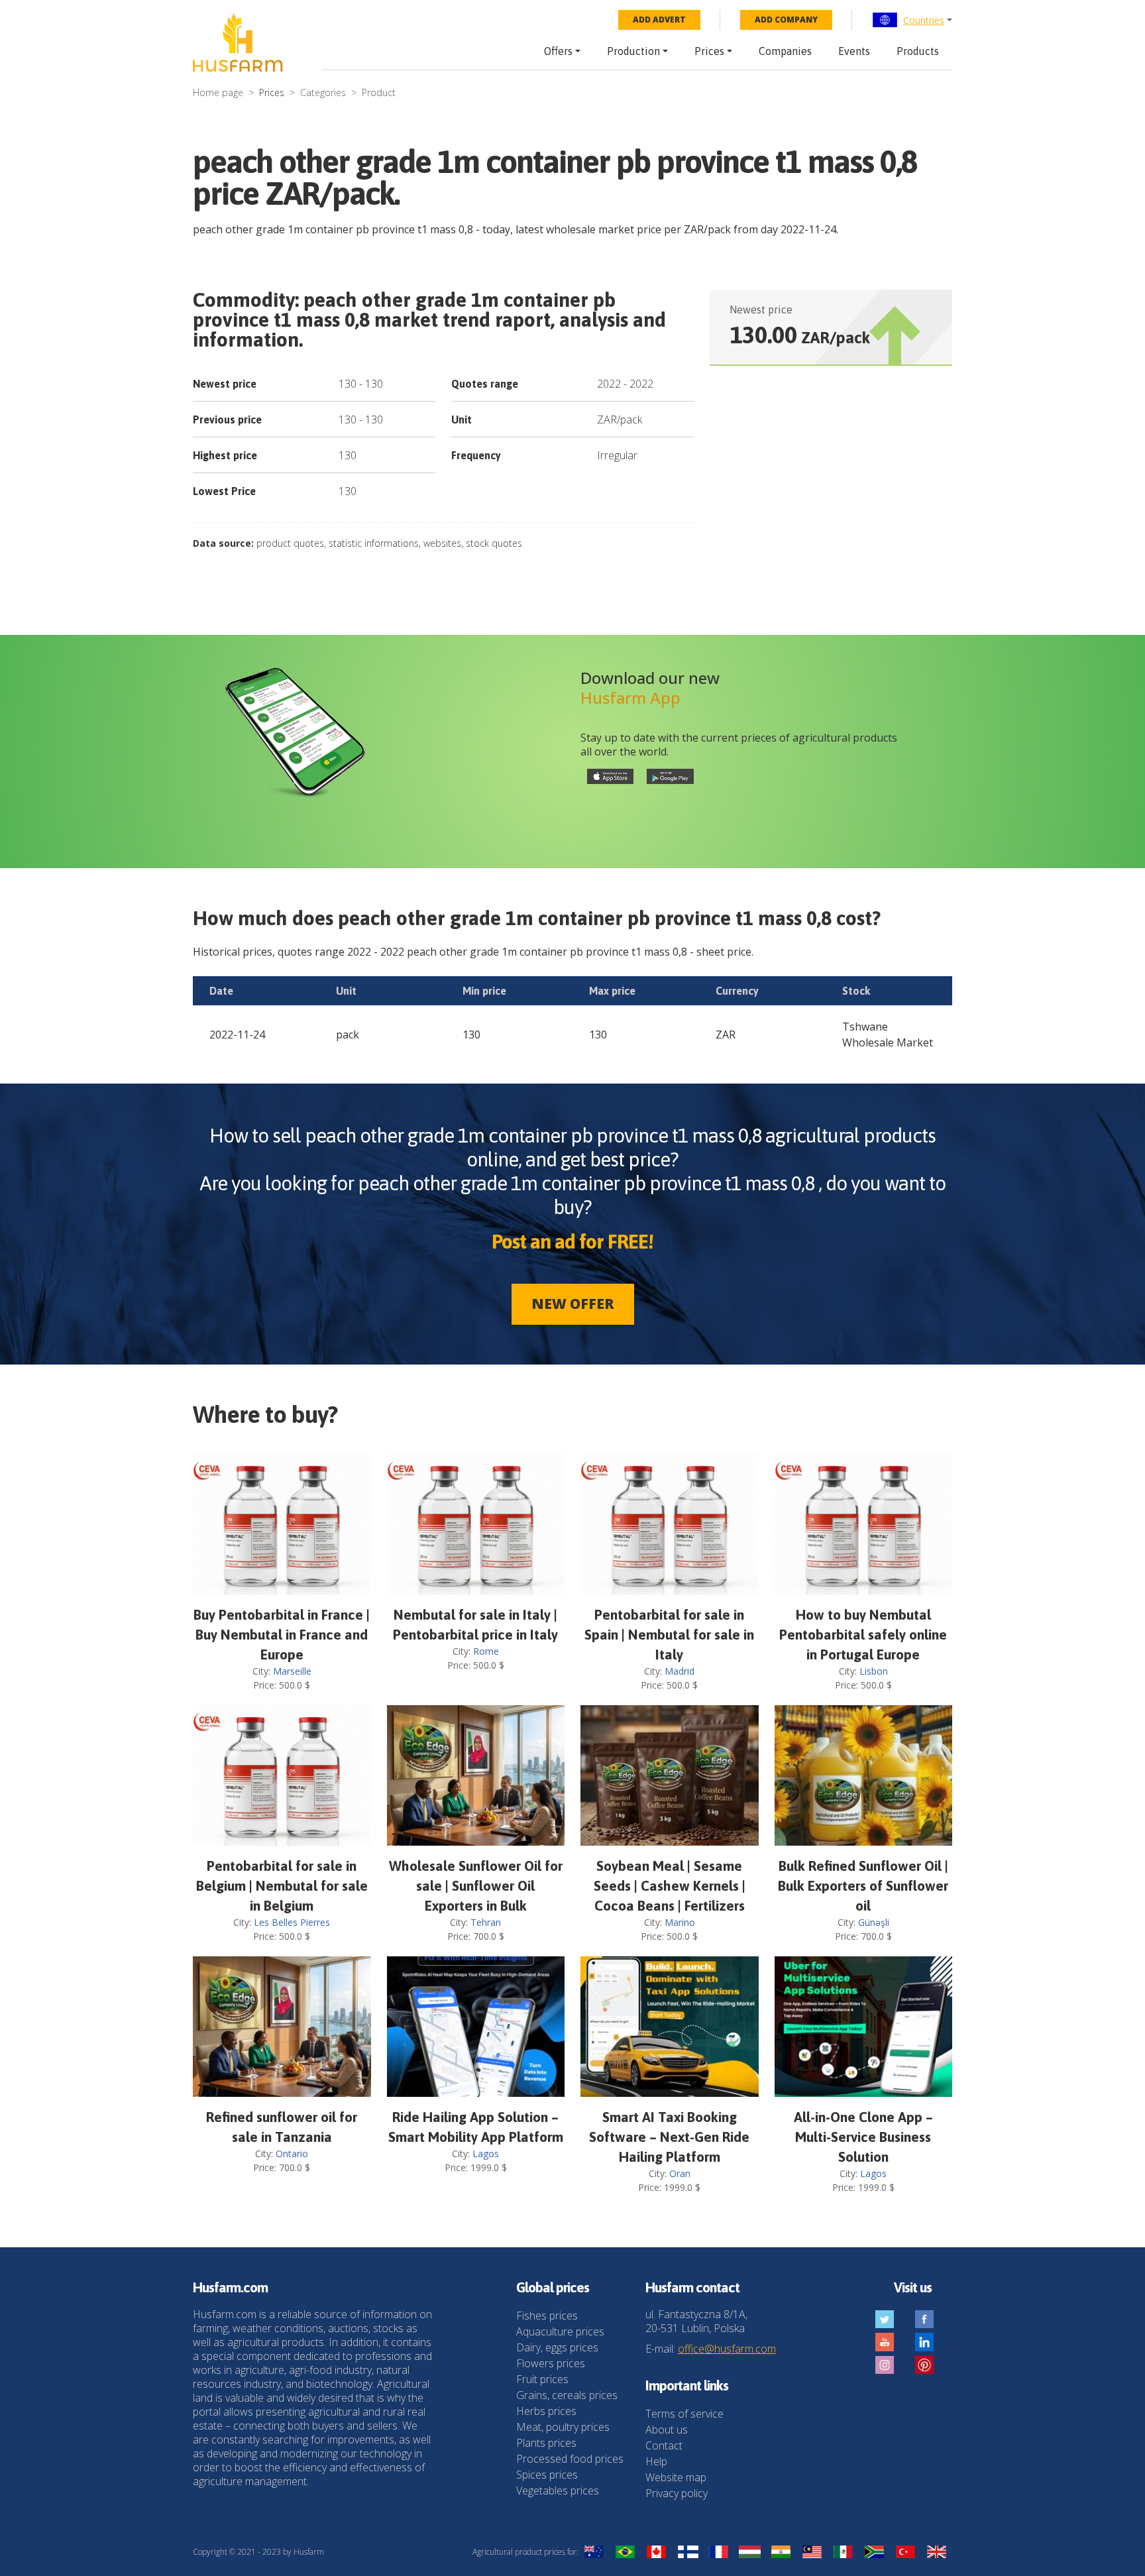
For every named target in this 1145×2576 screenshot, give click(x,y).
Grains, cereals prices (567, 2395)
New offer (573, 1304)
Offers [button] (558, 51)
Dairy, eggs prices (557, 2347)
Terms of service (684, 2414)
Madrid (680, 1671)
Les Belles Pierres (292, 1922)
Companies (785, 51)
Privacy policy (677, 2493)
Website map (676, 2477)
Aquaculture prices (560, 2331)
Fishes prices (547, 2316)
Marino (680, 1922)
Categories (323, 92)
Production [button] (633, 51)
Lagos (486, 2154)
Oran (680, 2173)
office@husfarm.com (727, 2349)
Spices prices (547, 2475)
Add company (786, 20)
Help (656, 2461)
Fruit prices (542, 2379)
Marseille (292, 1671)
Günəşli (874, 1922)
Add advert (659, 20)
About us (667, 2430)
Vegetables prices (558, 2491)
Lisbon (874, 1671)
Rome (486, 1651)
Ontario (292, 2154)
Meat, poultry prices (563, 2427)
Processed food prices (570, 2459)
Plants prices (546, 2443)
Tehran (486, 1922)
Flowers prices (551, 2363)
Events (854, 51)
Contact (664, 2445)
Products (918, 51)
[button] (912, 20)
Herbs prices (546, 2411)
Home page (218, 92)
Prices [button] (709, 51)
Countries (924, 20)
